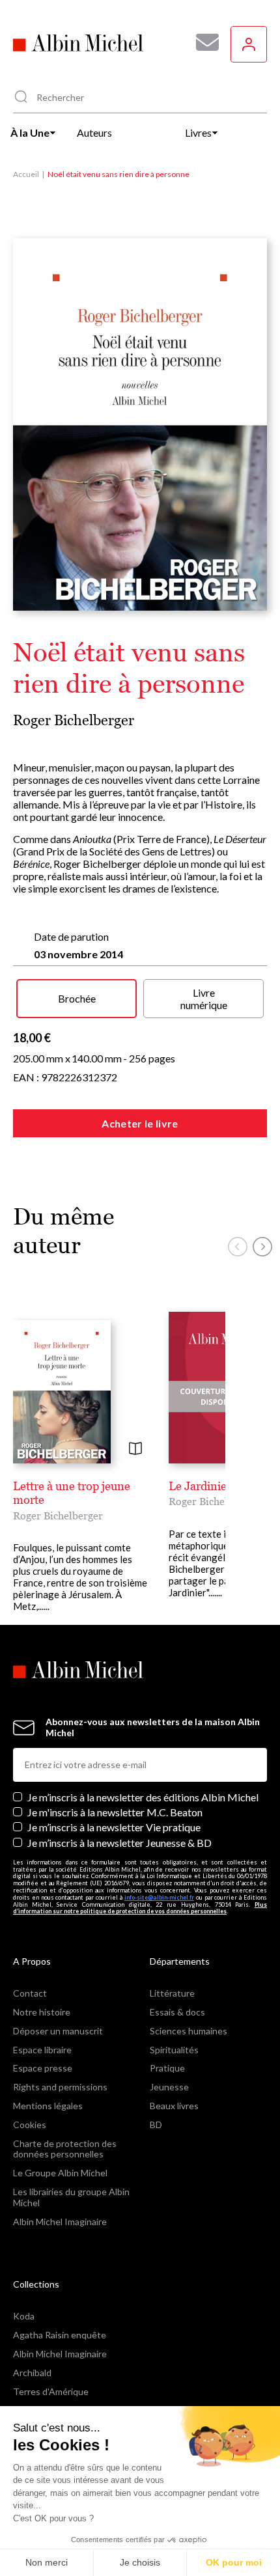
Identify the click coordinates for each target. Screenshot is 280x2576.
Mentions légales (48, 2106)
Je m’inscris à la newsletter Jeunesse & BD (119, 1843)
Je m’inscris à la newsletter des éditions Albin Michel (143, 1797)
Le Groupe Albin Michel (60, 2173)
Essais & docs (177, 2012)
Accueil (26, 174)
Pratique (167, 2068)
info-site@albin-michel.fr (159, 1897)
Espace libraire (42, 2050)
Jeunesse (169, 2087)
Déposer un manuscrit (58, 2031)
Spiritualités (174, 2050)
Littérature (172, 1993)
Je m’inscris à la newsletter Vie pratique (114, 1827)
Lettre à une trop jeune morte (72, 1493)
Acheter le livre (140, 1123)
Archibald (32, 2373)
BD (156, 2125)
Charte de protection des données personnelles (65, 2149)
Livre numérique (204, 999)
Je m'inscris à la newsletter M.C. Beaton (115, 1812)
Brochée (77, 998)
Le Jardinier (200, 1486)
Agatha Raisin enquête (60, 2335)
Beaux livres (174, 2106)
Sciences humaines (189, 2031)
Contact (30, 1993)
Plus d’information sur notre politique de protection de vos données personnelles (140, 1908)
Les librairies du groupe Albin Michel (71, 2197)
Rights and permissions (60, 2087)
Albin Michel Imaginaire (60, 2222)
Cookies (30, 2125)
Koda (24, 2316)
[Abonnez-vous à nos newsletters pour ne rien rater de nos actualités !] (203, 42)
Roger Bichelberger (74, 720)
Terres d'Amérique (51, 2391)
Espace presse (43, 2068)
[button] (238, 1247)
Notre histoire (42, 2012)
